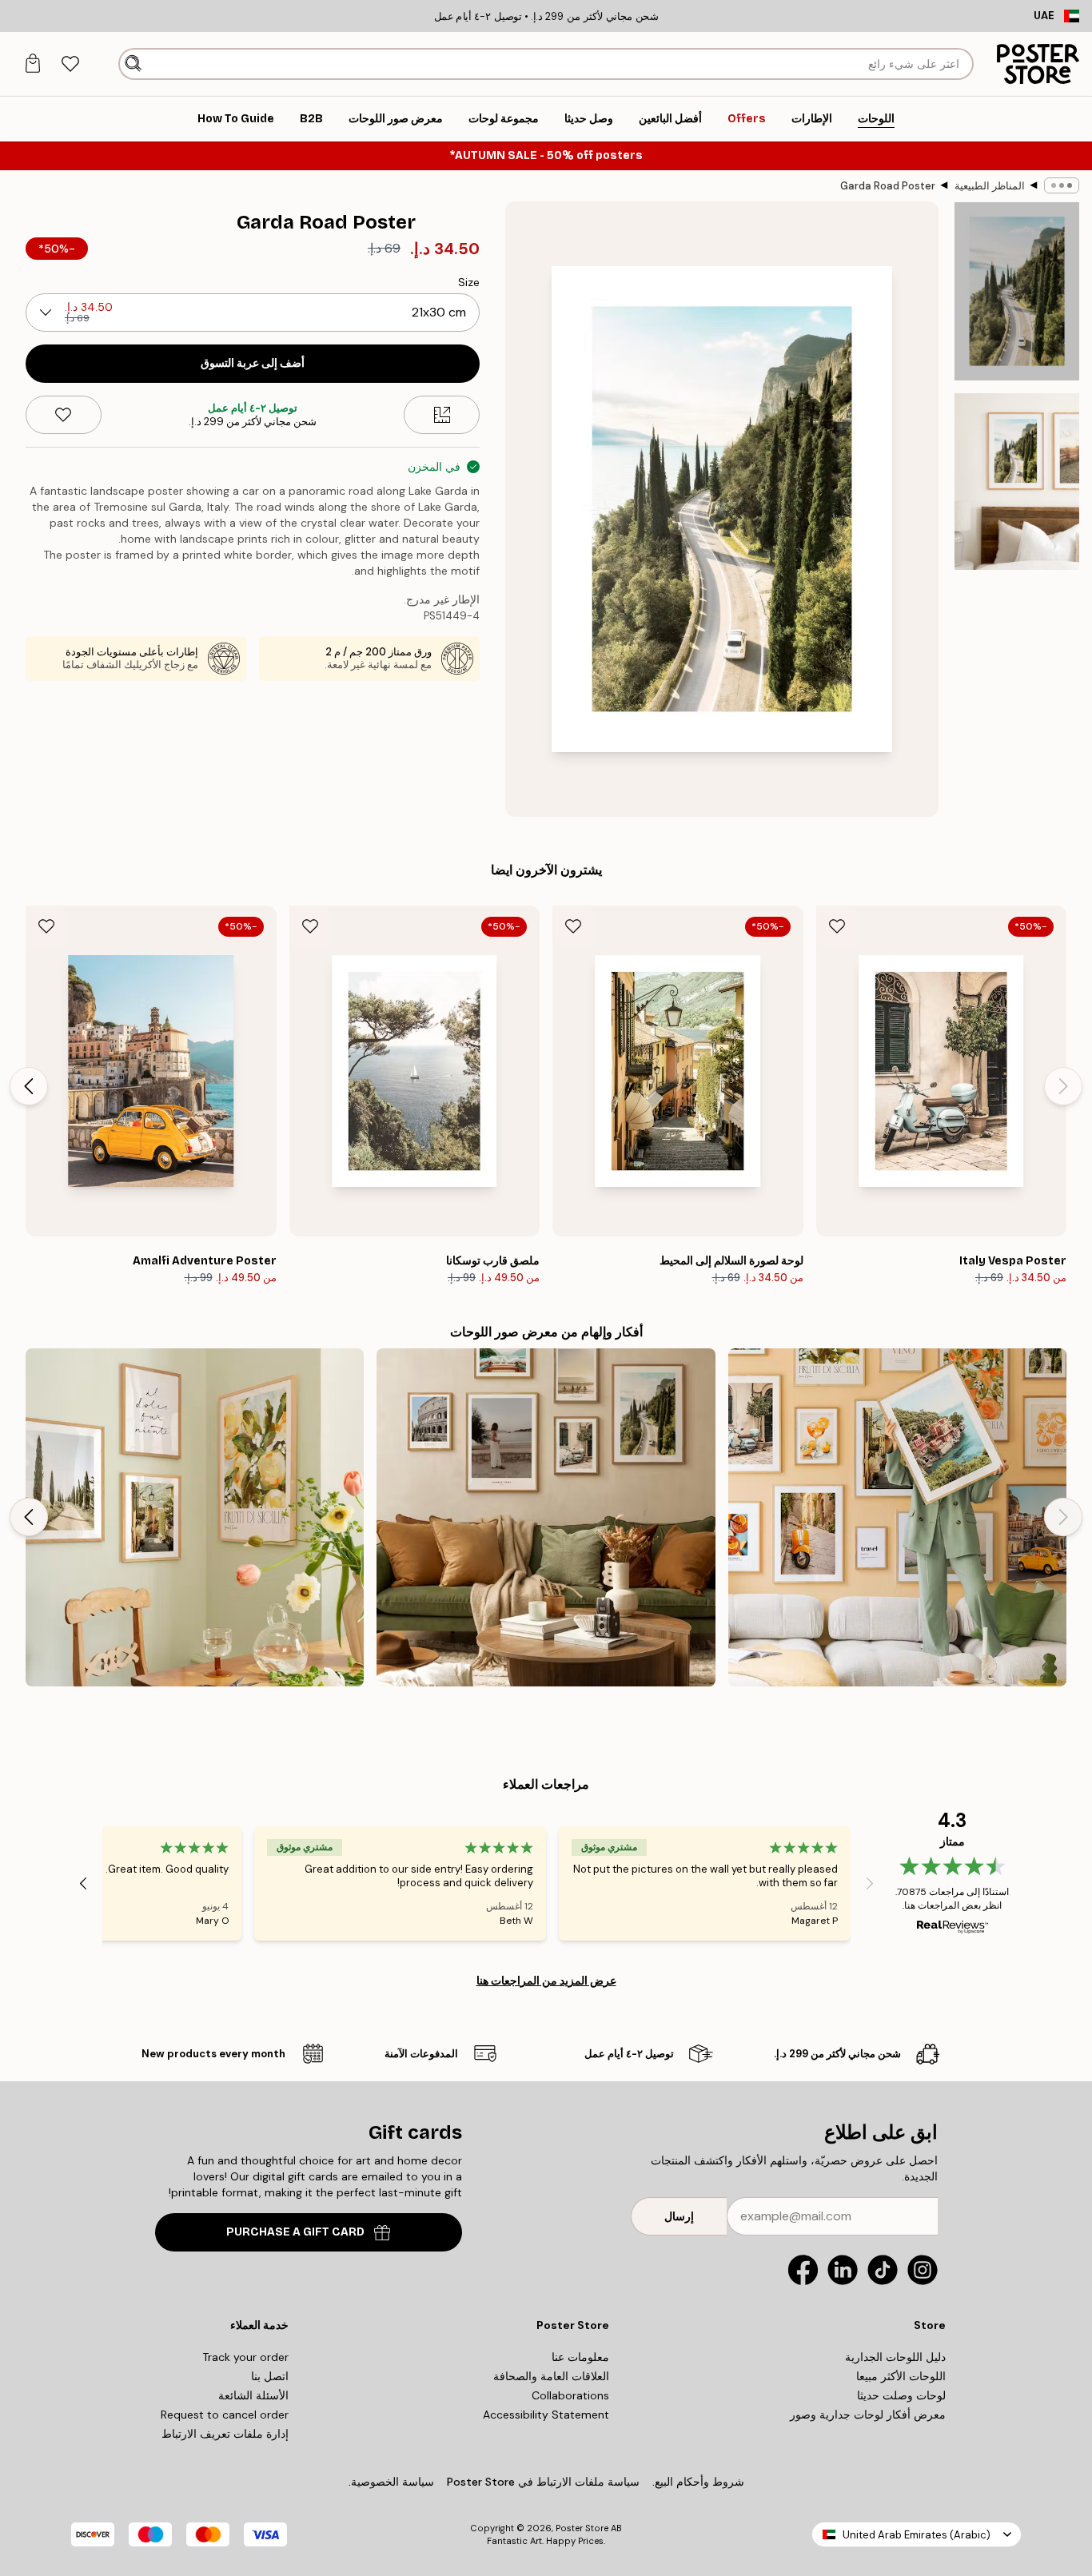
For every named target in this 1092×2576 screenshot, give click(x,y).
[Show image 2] (1017, 482)
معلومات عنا (580, 2357)
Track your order (245, 2357)
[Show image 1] (1017, 291)
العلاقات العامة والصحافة (551, 2376)
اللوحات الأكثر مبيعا (901, 2376)
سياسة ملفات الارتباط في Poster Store (543, 2482)
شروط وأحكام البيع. (698, 2482)
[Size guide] (442, 415)
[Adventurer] (546, 1517)
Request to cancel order (225, 2415)
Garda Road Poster (888, 186)
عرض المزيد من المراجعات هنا (546, 1981)
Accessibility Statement (546, 2415)
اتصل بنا (270, 2376)
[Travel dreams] (897, 1517)
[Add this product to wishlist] (64, 415)
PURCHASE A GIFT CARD (295, 2232)
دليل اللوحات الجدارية (895, 2357)
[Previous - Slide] (1063, 1086)
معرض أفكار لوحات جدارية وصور (868, 2415)
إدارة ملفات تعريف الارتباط (225, 2434)
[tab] (70, 64)
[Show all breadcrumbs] (1062, 185)
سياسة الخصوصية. (391, 2482)
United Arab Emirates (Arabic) (917, 2535)
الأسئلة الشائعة (253, 2395)
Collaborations (570, 2395)
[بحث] (133, 64)
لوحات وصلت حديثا (901, 2395)
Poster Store (582, 2528)
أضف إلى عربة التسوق (253, 363)
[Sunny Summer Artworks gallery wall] (195, 1517)
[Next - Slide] (29, 1086)
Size (469, 282)
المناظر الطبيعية (990, 186)
